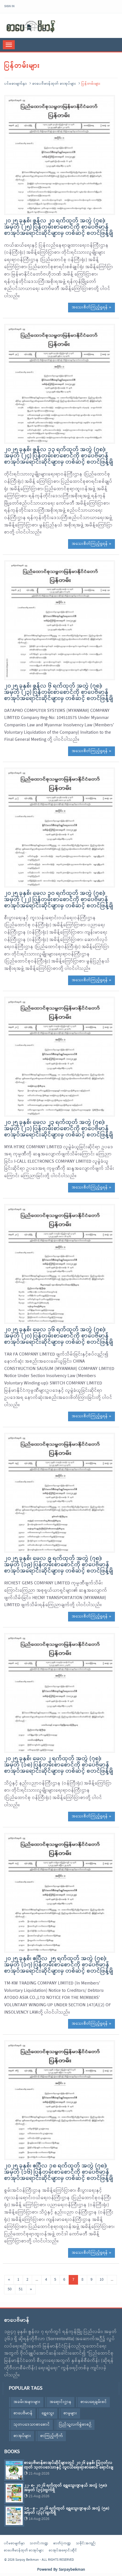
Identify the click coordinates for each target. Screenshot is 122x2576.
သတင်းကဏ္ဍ (39, 2543)
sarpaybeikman (31, 26)
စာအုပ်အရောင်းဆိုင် (63, 2551)
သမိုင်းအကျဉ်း (86, 2543)
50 (10, 2289)
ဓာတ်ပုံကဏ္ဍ (62, 2543)
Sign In (9, 6)
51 (21, 2289)
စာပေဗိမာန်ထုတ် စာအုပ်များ (54, 84)
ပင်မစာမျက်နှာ (16, 84)
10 (102, 2280)
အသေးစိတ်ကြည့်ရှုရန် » (91, 307)
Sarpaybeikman (72, 2570)
